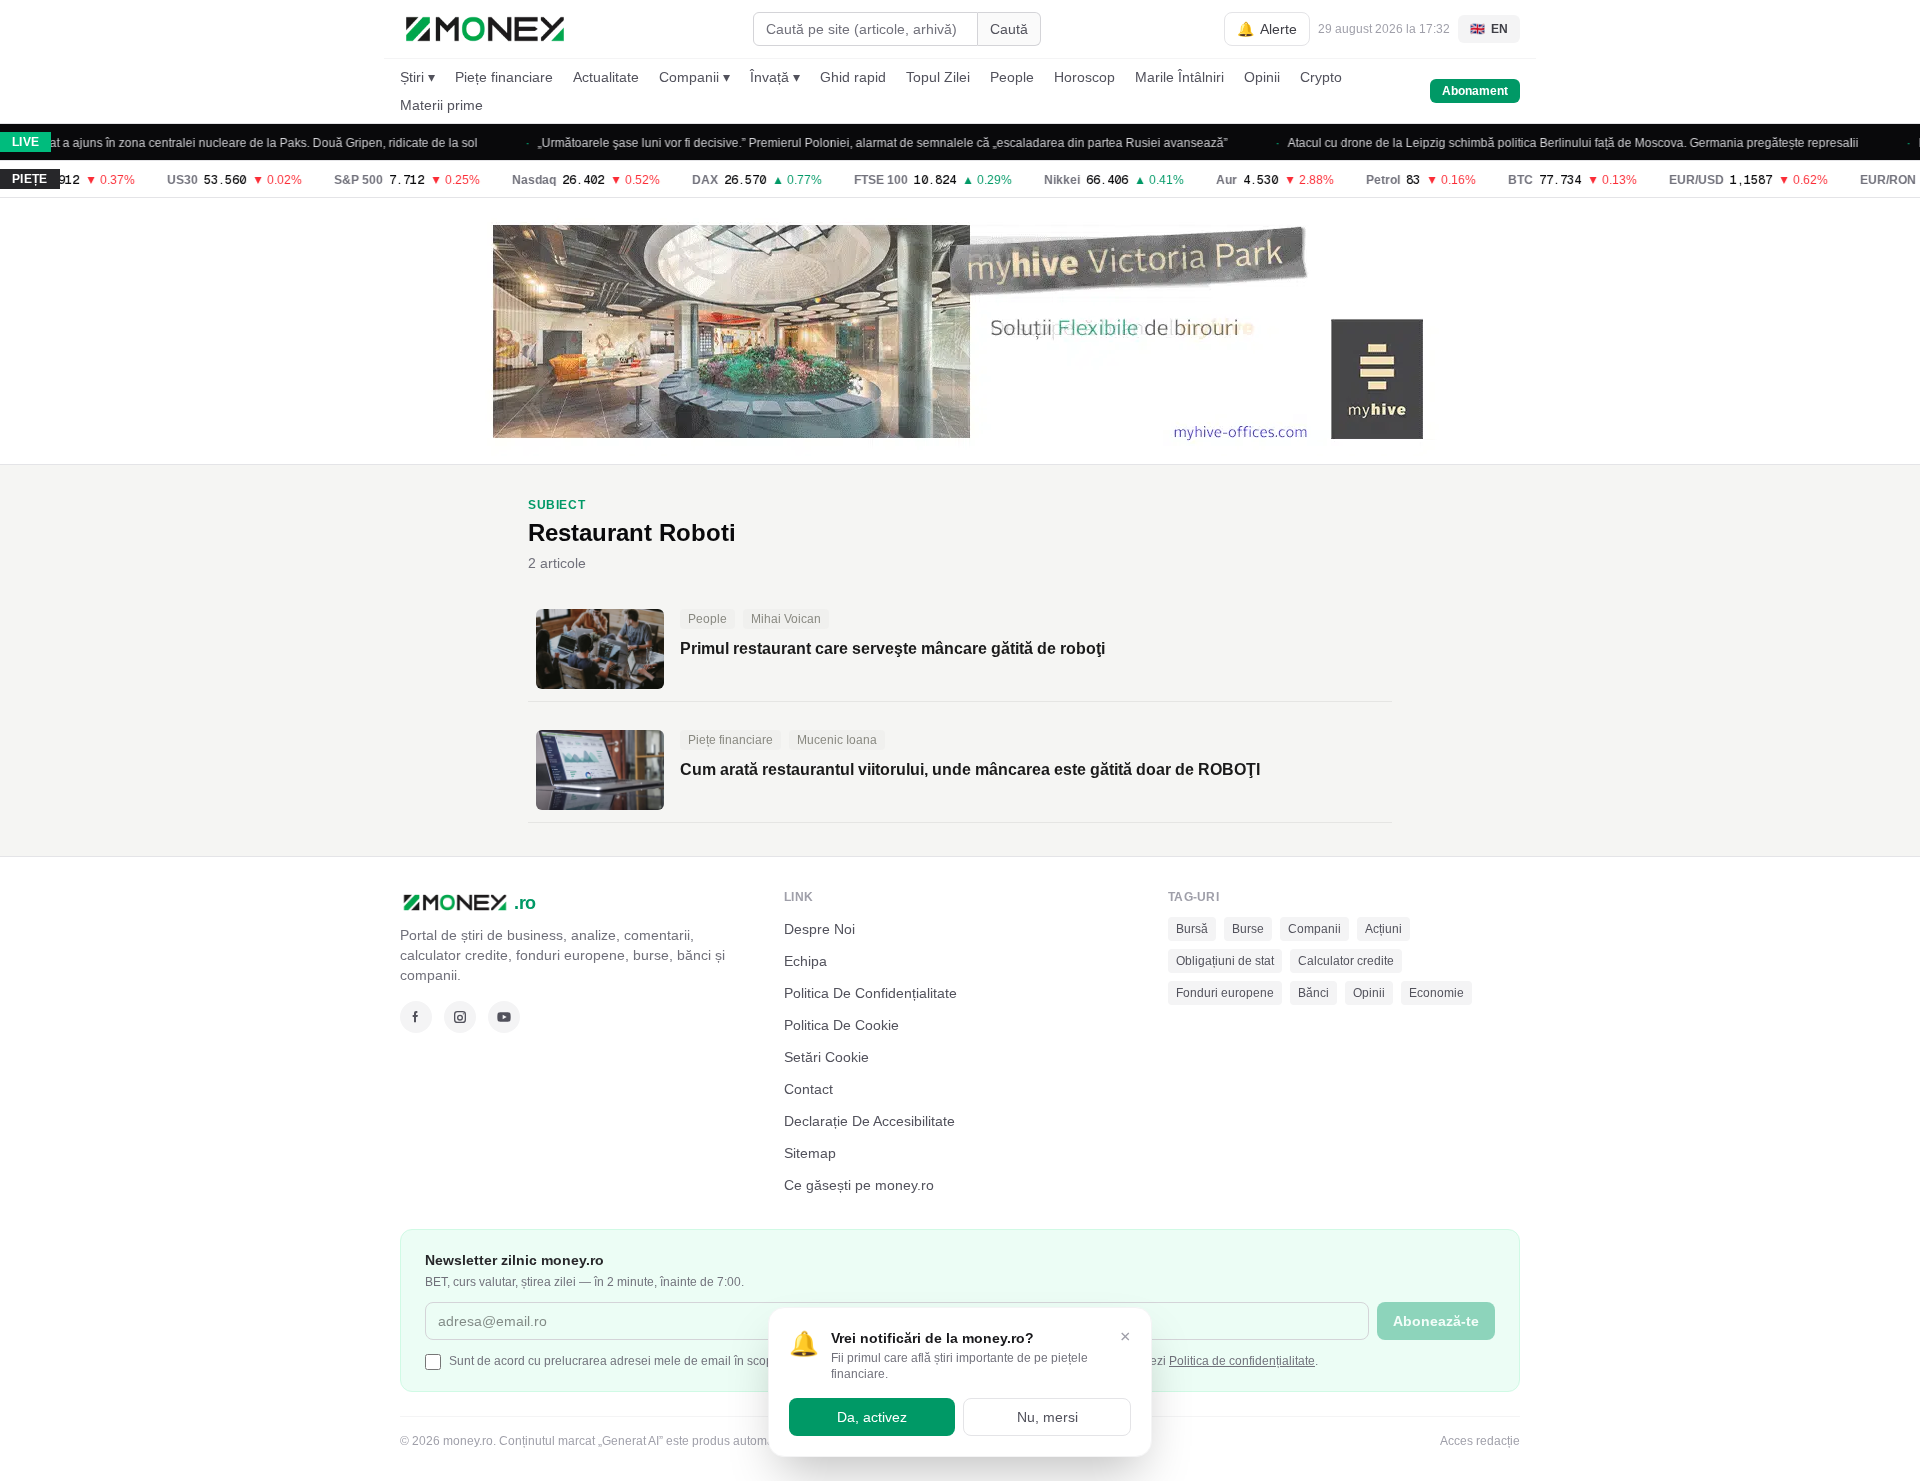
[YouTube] (504, 1017)
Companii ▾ (694, 77)
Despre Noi (819, 929)
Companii (1314, 929)
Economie (1436, 993)
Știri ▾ (417, 77)
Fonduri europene (1225, 993)
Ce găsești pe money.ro (859, 1185)
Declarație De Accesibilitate (869, 1121)
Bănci (1313, 993)
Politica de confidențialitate (1242, 1361)
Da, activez (872, 1417)
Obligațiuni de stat (1225, 961)
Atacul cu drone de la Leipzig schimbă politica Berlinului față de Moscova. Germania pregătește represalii (1548, 143)
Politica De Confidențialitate (870, 993)
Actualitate (606, 77)
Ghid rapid (853, 77)
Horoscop (1084, 77)
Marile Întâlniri (1179, 77)
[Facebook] (416, 1017)
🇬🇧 (1489, 29)
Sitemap (810, 1153)
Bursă (1192, 929)
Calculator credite (1346, 961)
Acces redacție (1480, 1441)
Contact (808, 1089)
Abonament (1475, 91)
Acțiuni (1383, 929)
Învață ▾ (775, 77)
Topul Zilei (938, 77)
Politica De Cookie (841, 1025)
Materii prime (441, 105)
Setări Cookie (826, 1057)
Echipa (805, 961)
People (1012, 77)
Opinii (1262, 77)
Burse (1248, 929)
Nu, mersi (1047, 1417)
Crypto (1321, 77)
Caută (1009, 29)
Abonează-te (1436, 1321)
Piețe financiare (504, 77)
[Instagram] (460, 1017)
